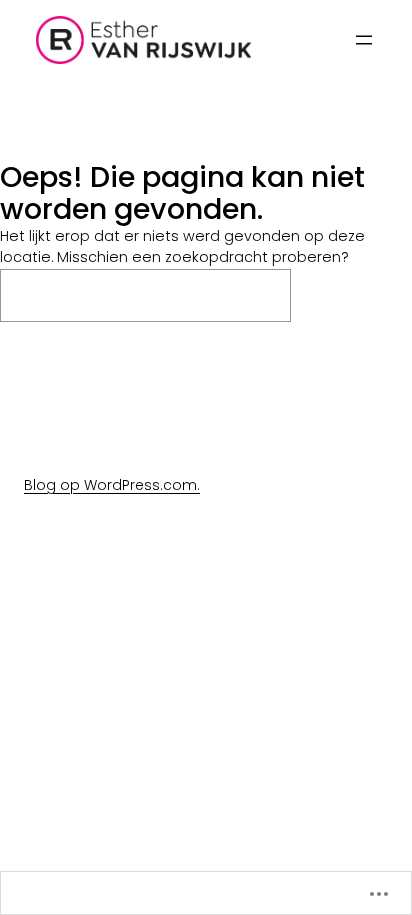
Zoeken (357, 295)
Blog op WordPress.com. (112, 485)
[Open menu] (364, 40)
